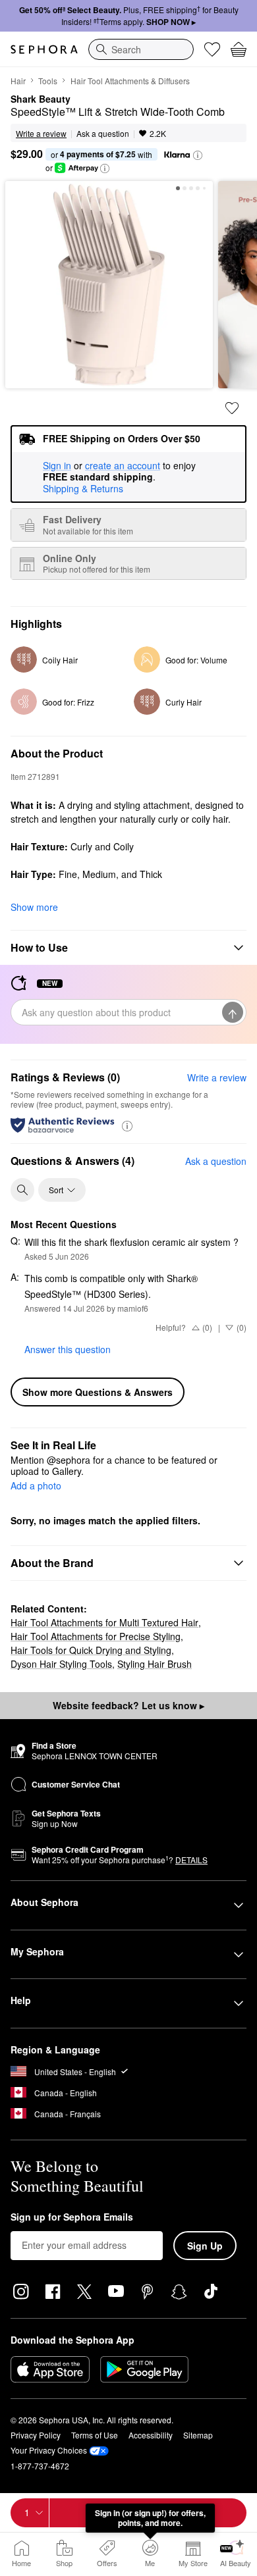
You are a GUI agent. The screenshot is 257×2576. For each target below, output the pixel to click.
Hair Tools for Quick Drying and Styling (91, 1650)
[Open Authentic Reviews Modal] (127, 1125)
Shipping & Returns (83, 488)
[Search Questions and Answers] (22, 1190)
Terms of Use (95, 2435)
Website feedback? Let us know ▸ (128, 1705)
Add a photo (36, 1486)
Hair (18, 81)
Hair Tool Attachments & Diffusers (130, 81)
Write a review (217, 1077)
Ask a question (103, 133)
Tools (48, 81)
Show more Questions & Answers (98, 1392)
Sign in (57, 466)
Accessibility (151, 2435)
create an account (123, 466)
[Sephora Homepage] (44, 49)
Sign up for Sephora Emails (72, 2217)
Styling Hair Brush (155, 1664)
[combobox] (141, 49)
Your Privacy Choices (49, 2450)
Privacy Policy (36, 2435)
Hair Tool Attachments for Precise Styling (96, 1636)
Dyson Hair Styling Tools (61, 1664)
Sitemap (198, 2435)
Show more (34, 907)
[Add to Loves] (232, 408)
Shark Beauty (41, 99)
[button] (198, 155)
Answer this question (68, 1349)
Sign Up (205, 2246)
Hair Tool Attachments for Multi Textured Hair (104, 1622)
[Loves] (212, 49)
